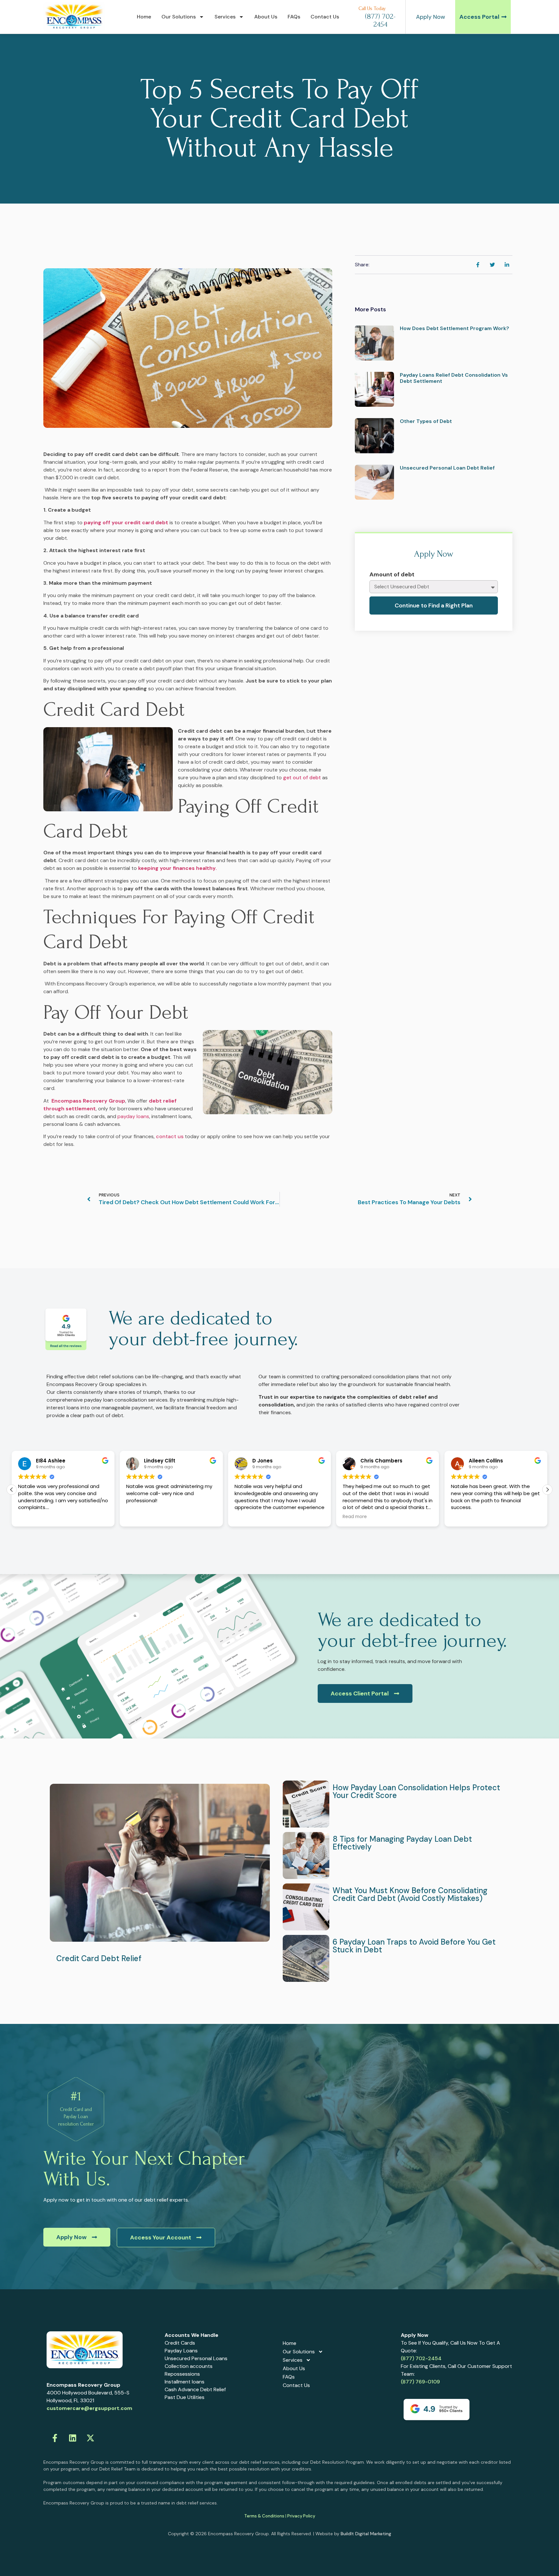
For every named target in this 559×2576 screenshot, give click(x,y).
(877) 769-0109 (420, 2382)
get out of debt (302, 777)
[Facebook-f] (55, 2438)
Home (144, 17)
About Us (266, 17)
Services (225, 17)
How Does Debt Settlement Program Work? (455, 328)
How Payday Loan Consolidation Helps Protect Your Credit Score (416, 1791)
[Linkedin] (72, 2438)
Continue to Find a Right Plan (434, 605)
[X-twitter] (90, 2438)
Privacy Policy (301, 2516)
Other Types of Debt (426, 421)
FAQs (294, 17)
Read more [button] (247, 1517)
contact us (170, 1136)
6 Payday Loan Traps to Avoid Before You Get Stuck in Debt (414, 1946)
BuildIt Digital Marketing (366, 2534)
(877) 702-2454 (421, 2358)
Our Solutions (179, 17)
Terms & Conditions (264, 2516)
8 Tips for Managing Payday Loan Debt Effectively (402, 1843)
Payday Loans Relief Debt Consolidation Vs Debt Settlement (454, 378)
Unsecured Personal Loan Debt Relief (447, 468)
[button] (547, 1490)
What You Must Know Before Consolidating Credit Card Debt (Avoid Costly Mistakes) (410, 1894)
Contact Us (325, 17)
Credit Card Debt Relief (99, 1958)
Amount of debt (392, 575)
